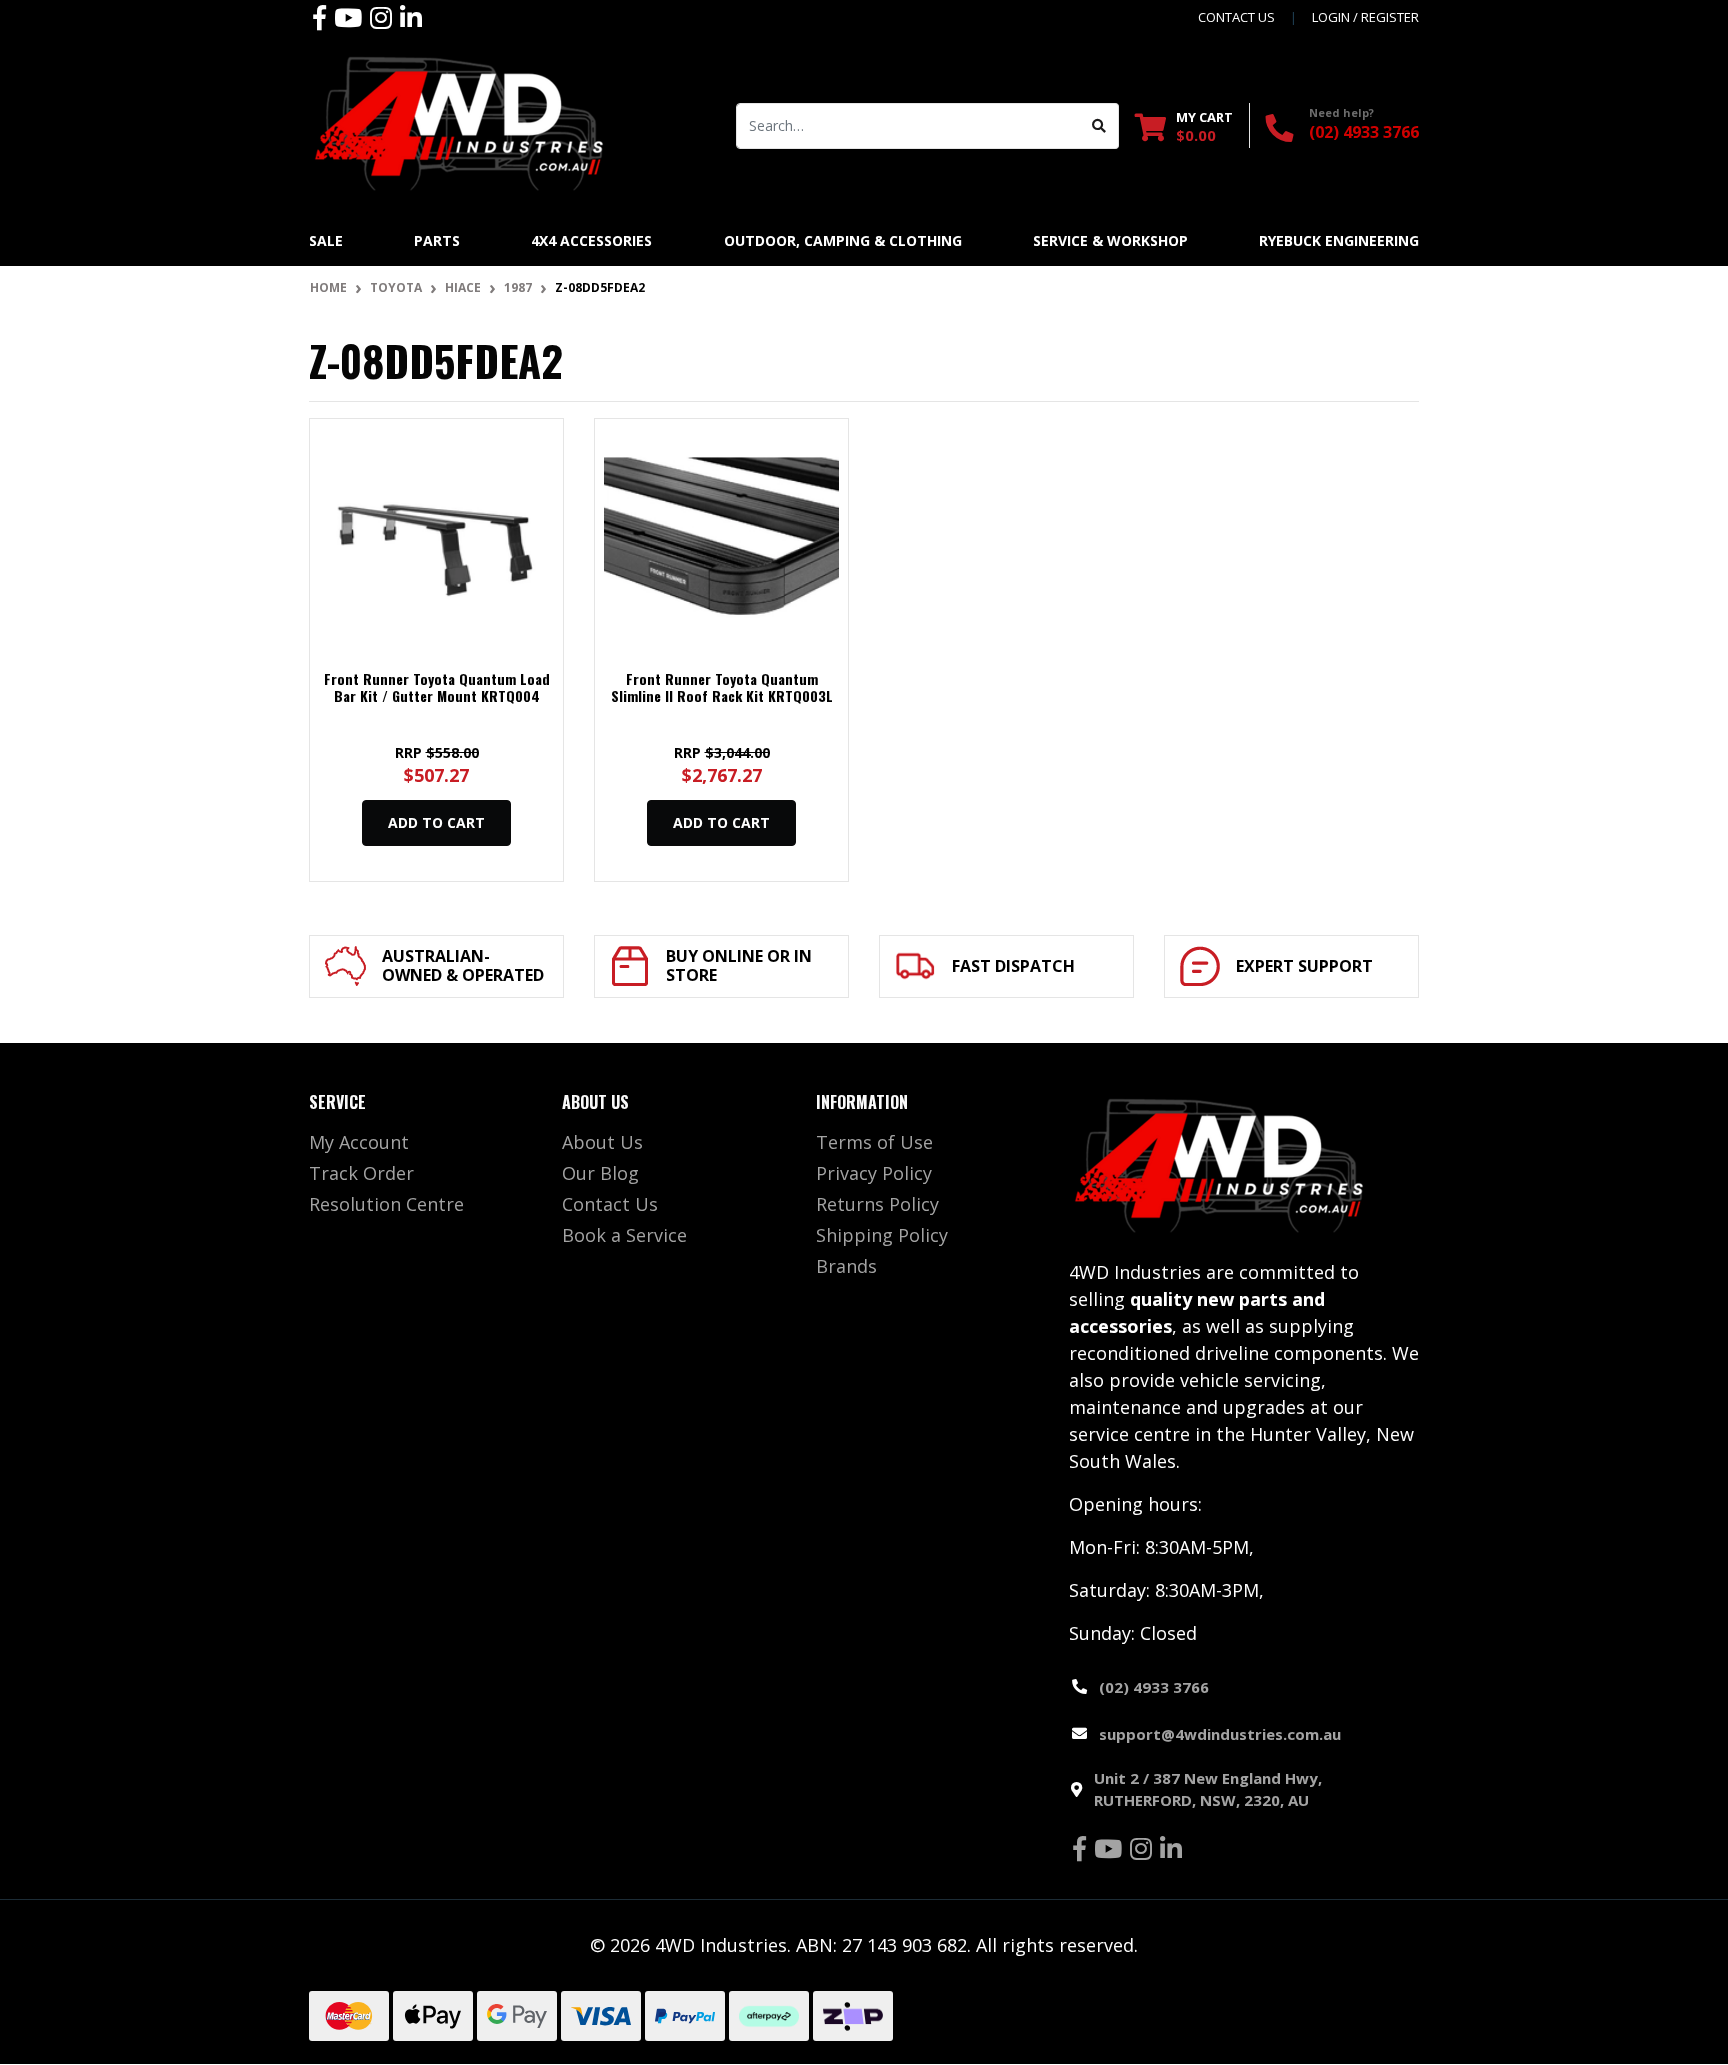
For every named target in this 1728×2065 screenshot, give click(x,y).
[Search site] (1099, 126)
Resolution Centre (386, 1204)
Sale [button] (326, 240)
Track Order (361, 1173)
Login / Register (1365, 17)
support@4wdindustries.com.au (1220, 1734)
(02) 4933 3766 (1364, 132)
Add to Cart (436, 822)
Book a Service (624, 1235)
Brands (846, 1266)
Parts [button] (437, 240)
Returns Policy (877, 1204)
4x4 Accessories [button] (591, 240)
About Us (602, 1142)
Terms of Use (874, 1142)
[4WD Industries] (459, 123)
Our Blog (600, 1173)
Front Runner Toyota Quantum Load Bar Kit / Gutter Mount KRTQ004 (437, 687)
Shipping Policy (882, 1235)
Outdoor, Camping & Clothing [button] (843, 240)
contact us (1236, 17)
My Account (359, 1142)
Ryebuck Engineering (1339, 240)
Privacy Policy (874, 1173)
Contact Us (610, 1204)
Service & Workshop (1110, 240)
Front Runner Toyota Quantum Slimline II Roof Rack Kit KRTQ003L (722, 687)
